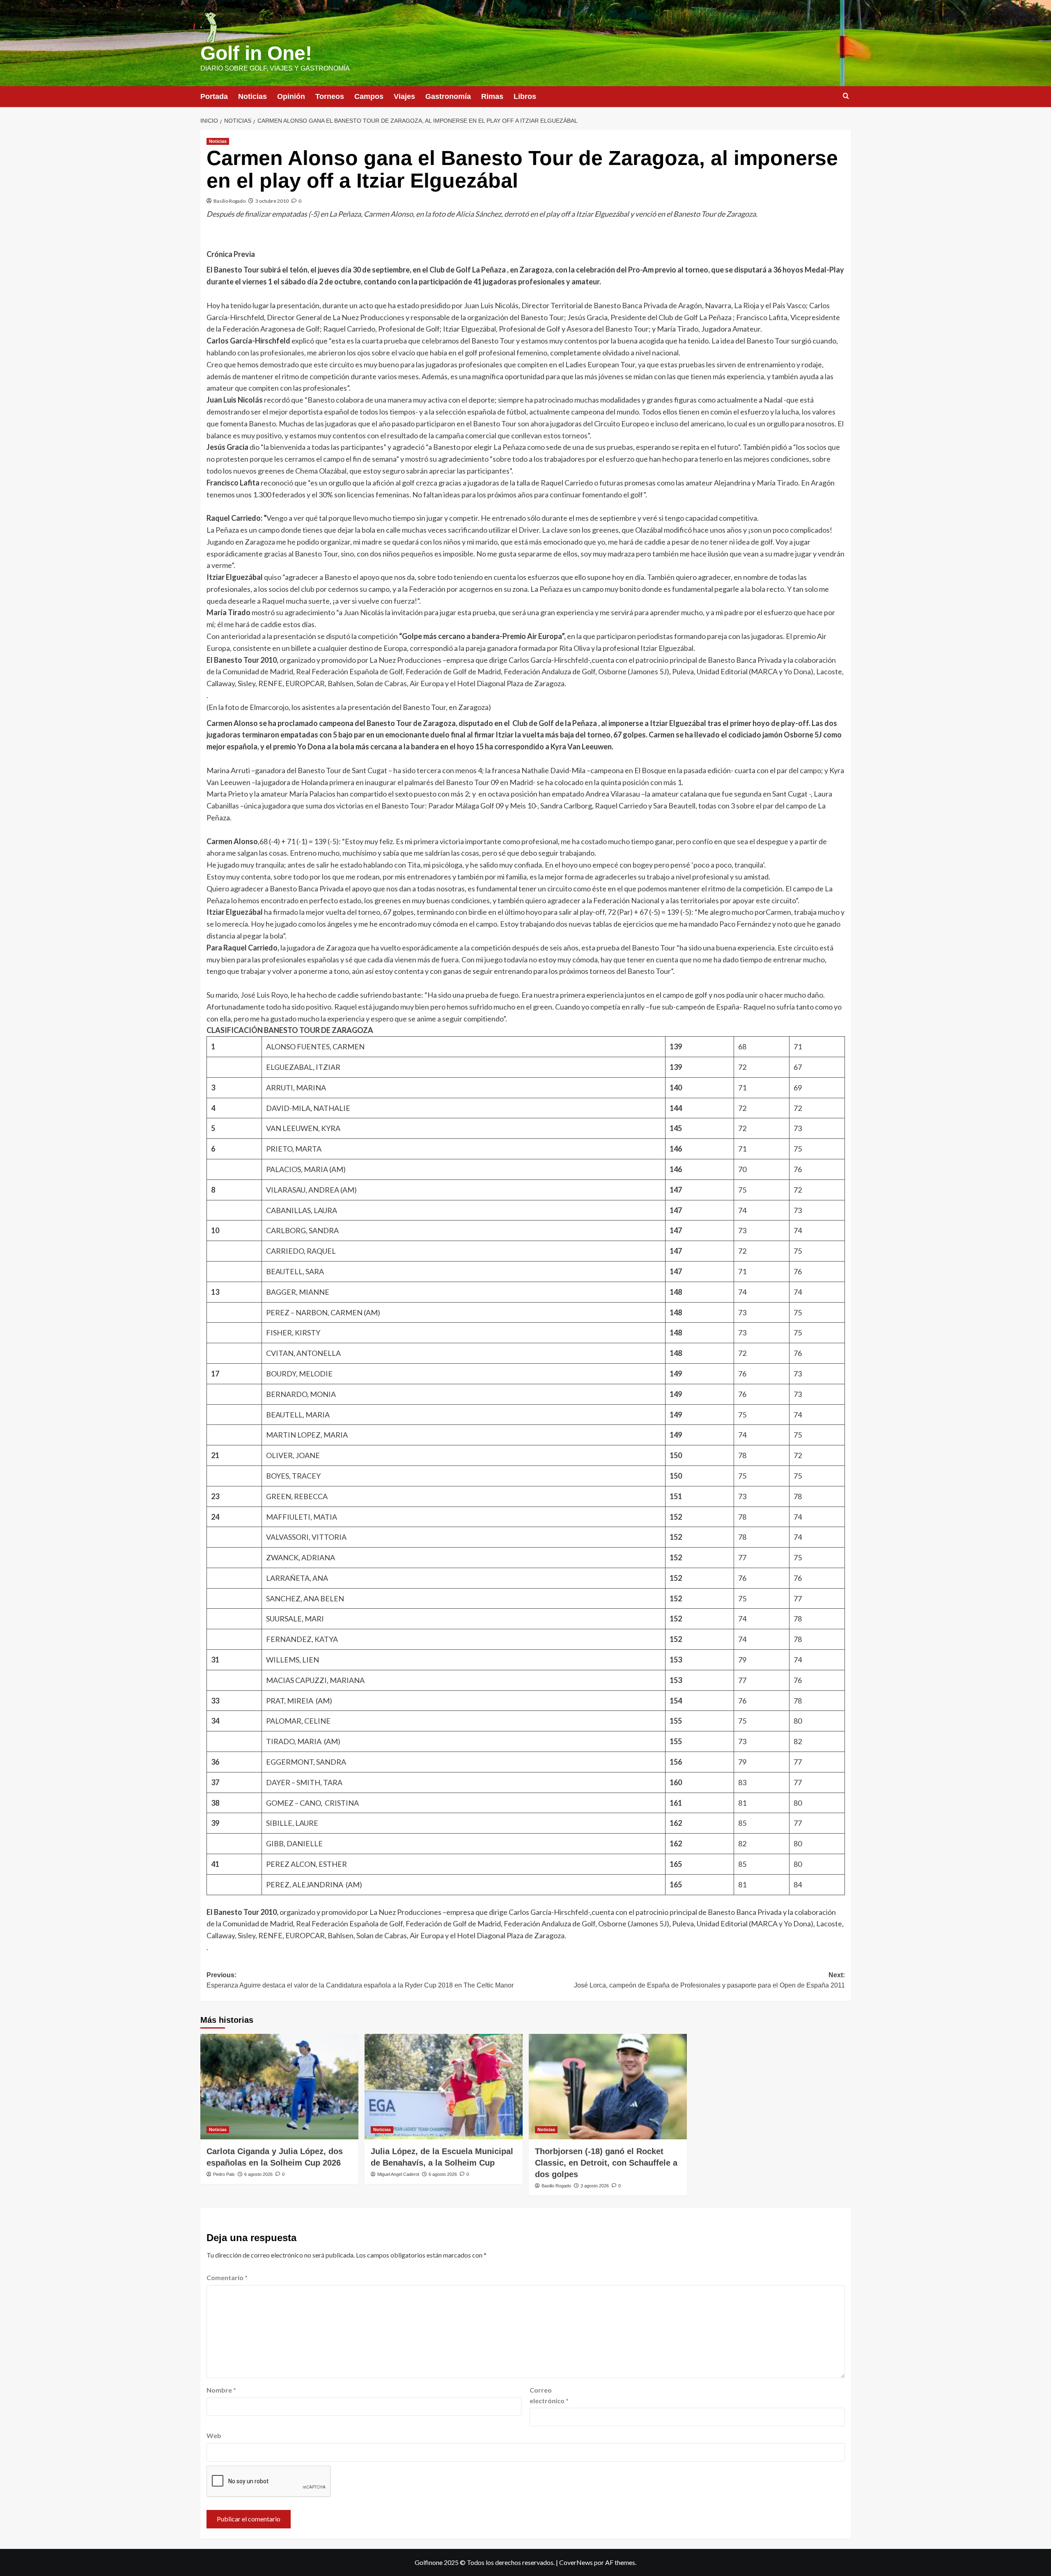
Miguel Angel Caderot (398, 2174)
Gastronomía (448, 96)
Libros (525, 96)
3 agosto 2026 (595, 2186)
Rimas (492, 96)
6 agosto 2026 (258, 2174)
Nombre (221, 2390)
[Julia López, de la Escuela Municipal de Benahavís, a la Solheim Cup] (444, 2087)
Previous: (360, 1980)
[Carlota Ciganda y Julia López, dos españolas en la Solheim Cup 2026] (279, 2087)
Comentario (227, 2277)
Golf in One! (256, 53)
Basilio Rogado (229, 201)
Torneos (330, 96)
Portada (214, 96)
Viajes (404, 96)
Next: (709, 1980)
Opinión (291, 96)
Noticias (252, 96)
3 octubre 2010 (272, 201)
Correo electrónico (549, 2395)
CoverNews (576, 2562)
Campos (369, 96)
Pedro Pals (224, 2174)
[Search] (846, 96)
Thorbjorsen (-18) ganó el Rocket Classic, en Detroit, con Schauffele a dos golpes (606, 2163)
